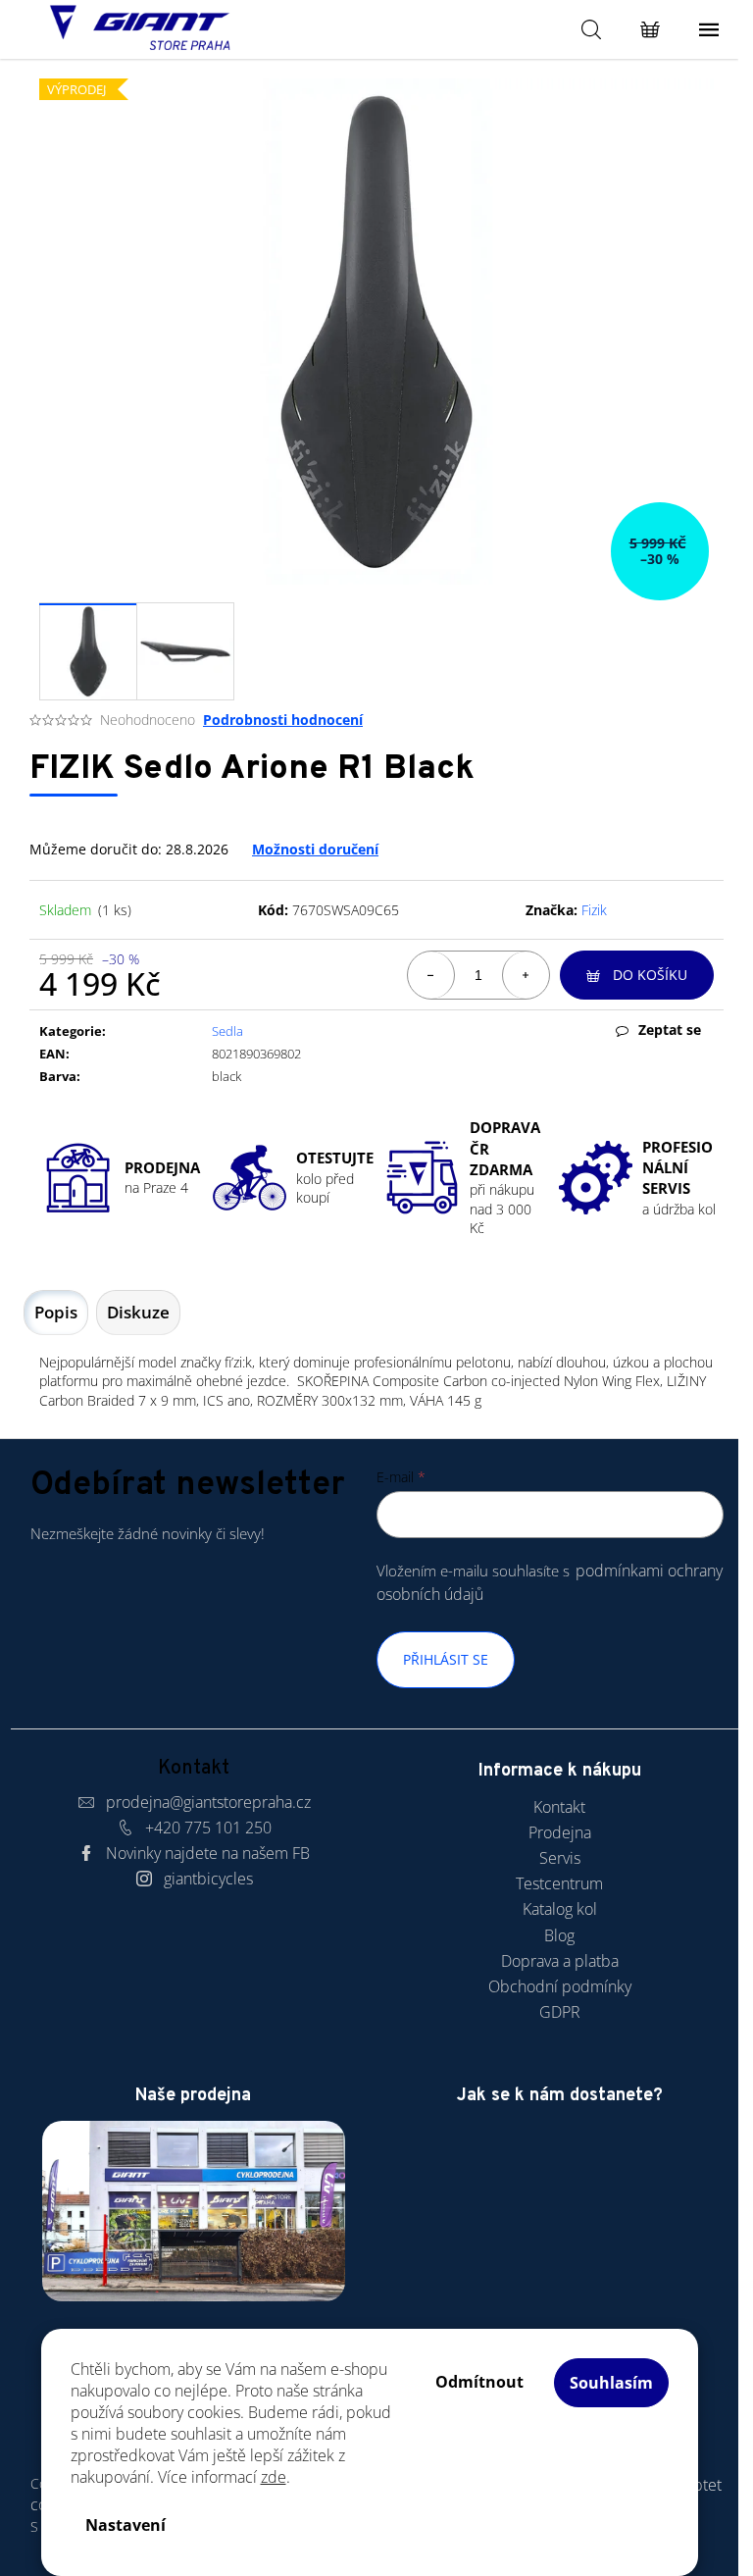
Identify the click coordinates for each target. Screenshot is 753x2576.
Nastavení (125, 2525)
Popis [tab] (56, 1312)
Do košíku (650, 975)
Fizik (594, 910)
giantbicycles (208, 1879)
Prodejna (560, 1832)
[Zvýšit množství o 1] (526, 975)
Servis (560, 1858)
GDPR (560, 2012)
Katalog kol (560, 1909)
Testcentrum (559, 1883)
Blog (559, 1935)
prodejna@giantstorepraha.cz (208, 1802)
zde (274, 2477)
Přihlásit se (446, 1659)
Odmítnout (479, 2382)
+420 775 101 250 (208, 1828)
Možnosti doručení (315, 849)
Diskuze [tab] (138, 1312)
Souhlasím (611, 2383)
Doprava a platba (560, 1961)
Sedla (227, 1031)
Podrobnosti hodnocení (283, 720)
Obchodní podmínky (560, 1986)
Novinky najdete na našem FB (208, 1853)
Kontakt (559, 1807)
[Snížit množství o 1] (431, 975)
